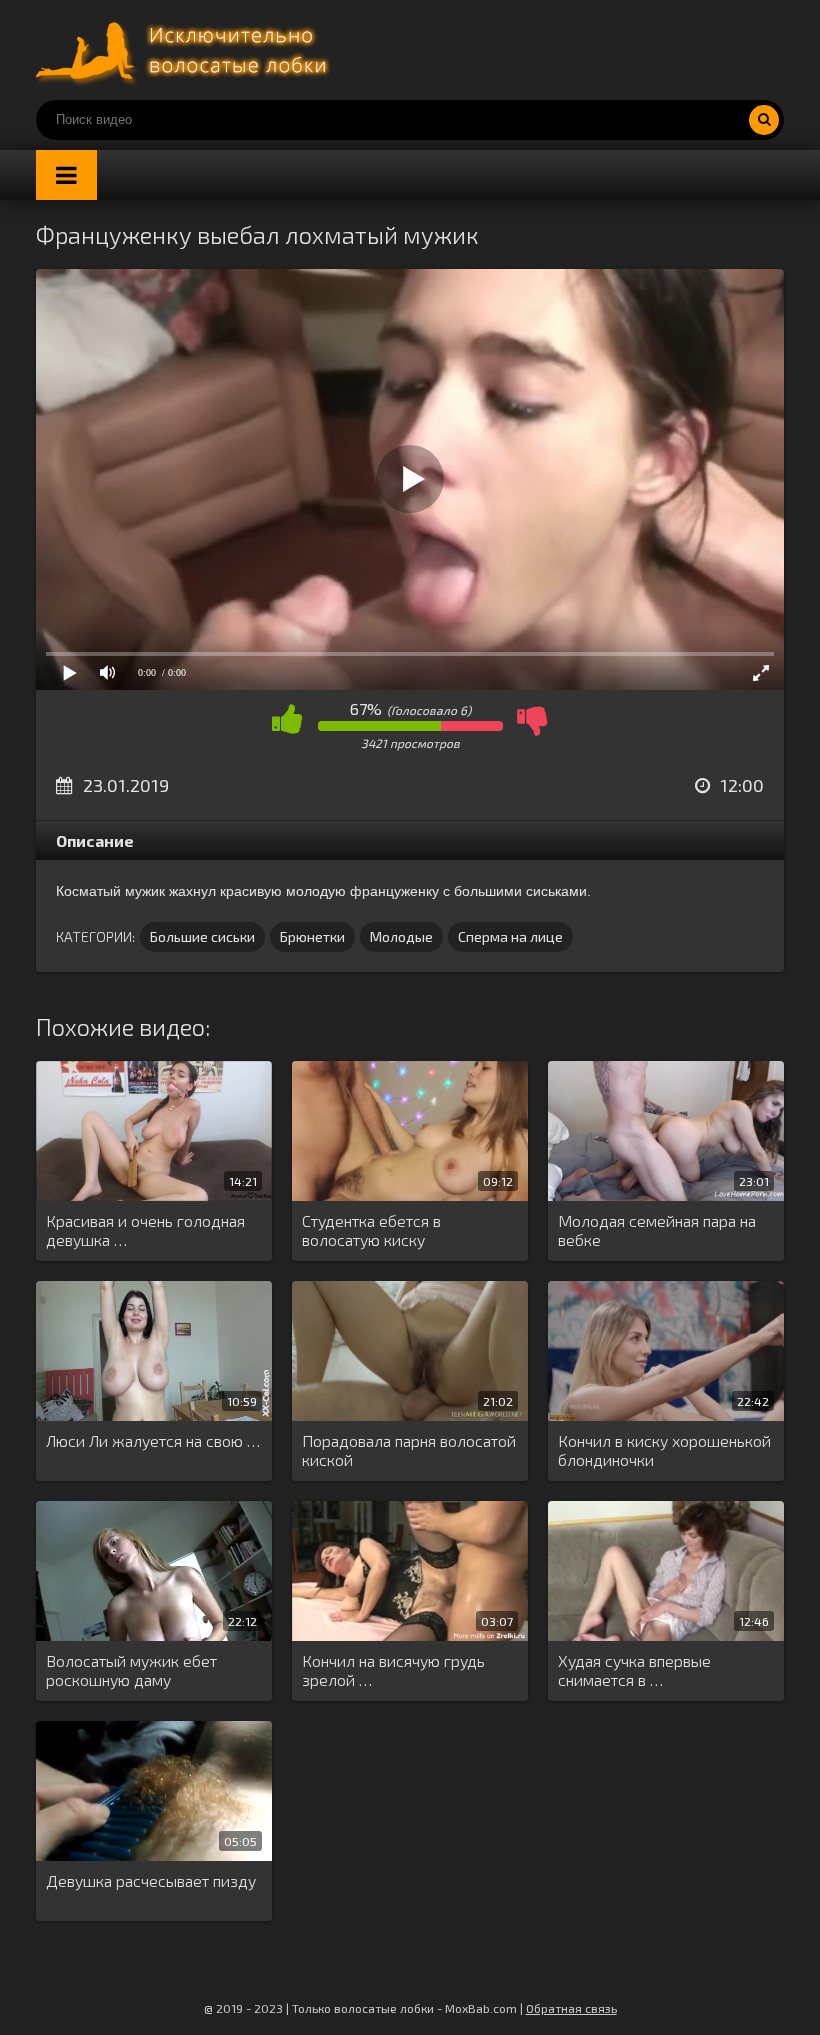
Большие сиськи (202, 936)
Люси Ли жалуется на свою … (153, 1440)
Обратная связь (571, 2008)
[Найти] (764, 120)
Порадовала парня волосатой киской (409, 1450)
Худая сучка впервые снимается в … (634, 1670)
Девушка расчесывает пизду (151, 1880)
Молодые (401, 936)
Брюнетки (312, 936)
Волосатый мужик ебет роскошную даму (131, 1670)
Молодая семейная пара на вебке (657, 1230)
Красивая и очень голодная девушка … (145, 1230)
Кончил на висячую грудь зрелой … (393, 1670)
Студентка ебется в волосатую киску (371, 1230)
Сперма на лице (510, 936)
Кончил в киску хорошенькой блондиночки (664, 1450)
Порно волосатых (186, 50)
